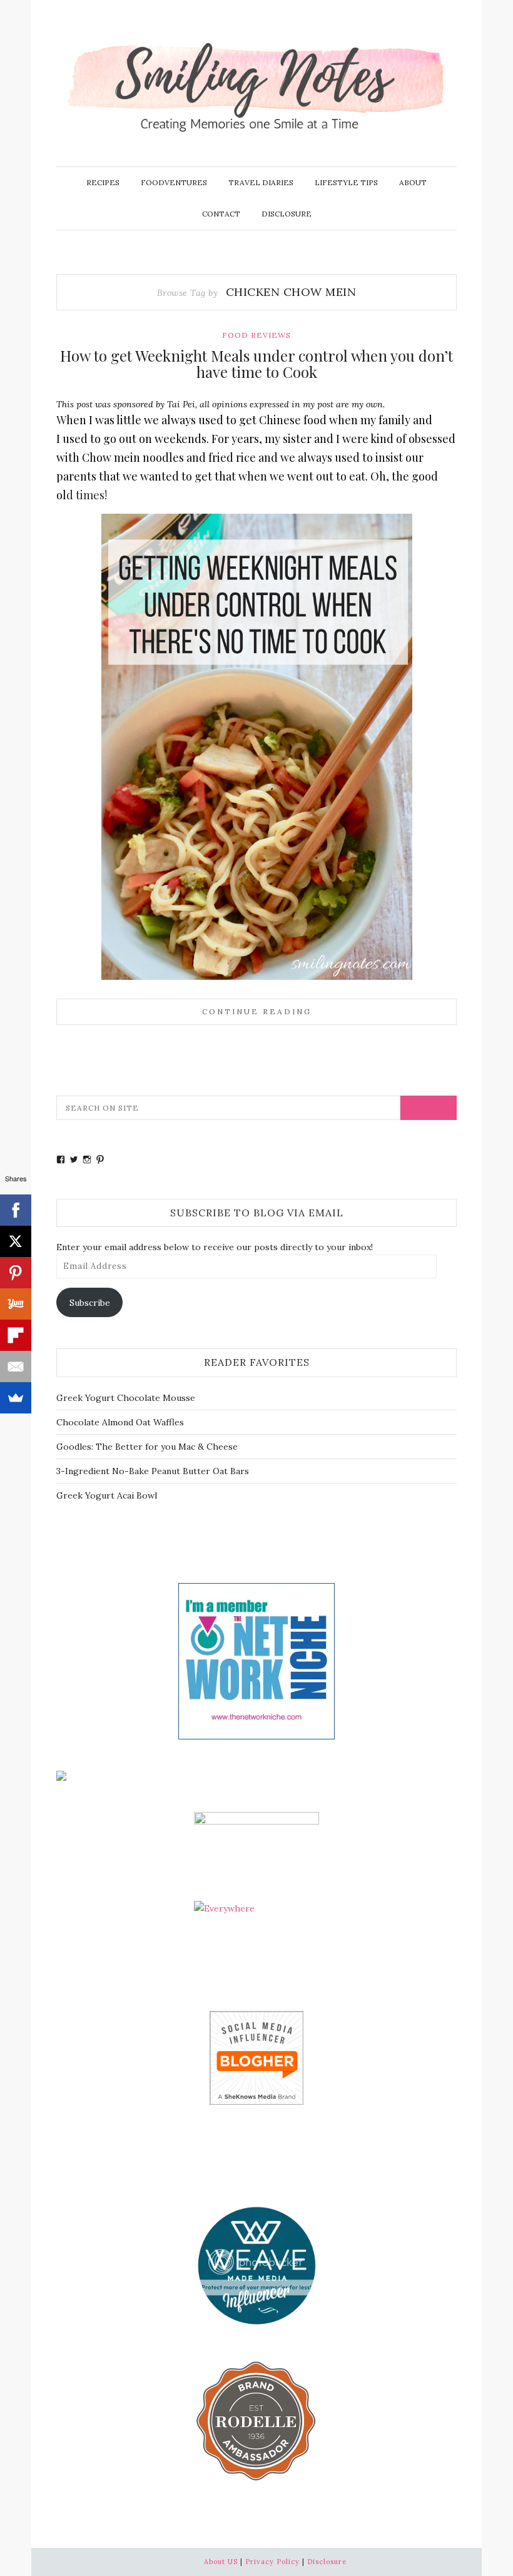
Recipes (103, 182)
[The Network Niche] (256, 1660)
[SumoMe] (16, 1398)
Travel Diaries (261, 182)
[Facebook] (16, 1210)
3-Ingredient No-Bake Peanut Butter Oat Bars (153, 1471)
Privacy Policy (272, 2562)
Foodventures (174, 182)
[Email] (16, 1367)
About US (221, 2562)
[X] (16, 1241)
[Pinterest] (16, 1273)
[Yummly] (16, 1304)
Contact (221, 214)
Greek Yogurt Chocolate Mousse (126, 1398)
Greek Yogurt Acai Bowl (107, 1495)
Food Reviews (256, 335)
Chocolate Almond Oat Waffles (120, 1422)
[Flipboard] (16, 1335)
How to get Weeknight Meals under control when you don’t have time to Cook (256, 364)
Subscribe (90, 1303)
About (413, 182)
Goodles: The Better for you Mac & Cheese (147, 1447)
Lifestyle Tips (346, 182)
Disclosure (287, 214)
